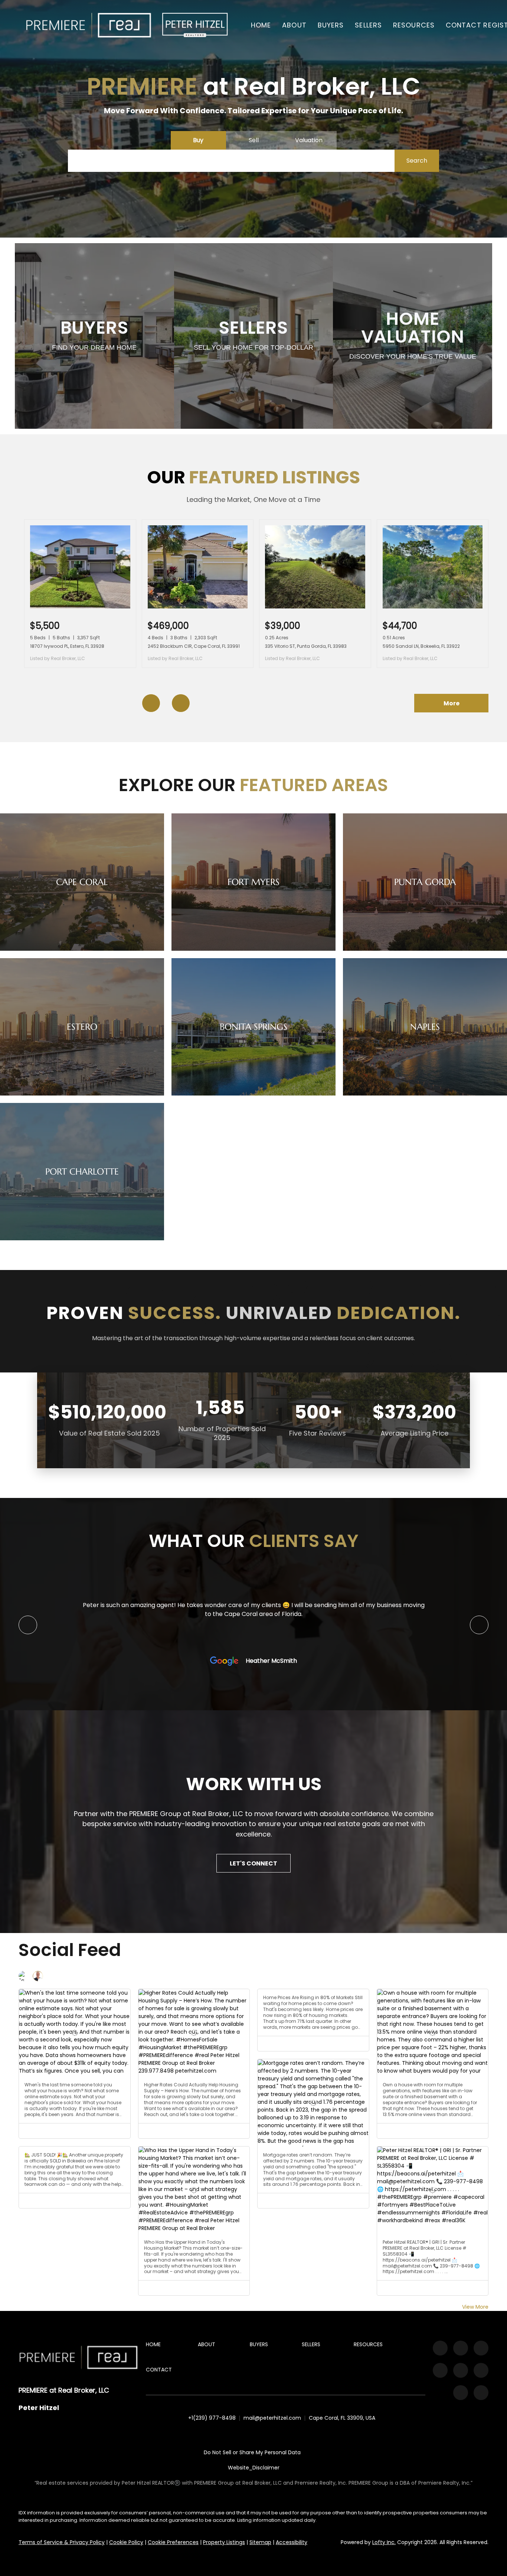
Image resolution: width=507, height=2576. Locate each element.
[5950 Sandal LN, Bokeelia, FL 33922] (433, 607)
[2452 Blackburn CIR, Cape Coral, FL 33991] (198, 607)
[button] (89, 25)
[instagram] (440, 2370)
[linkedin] (461, 2348)
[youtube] (461, 2370)
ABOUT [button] (294, 25)
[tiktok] (481, 2370)
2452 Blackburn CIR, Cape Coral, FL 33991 (194, 646)
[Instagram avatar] (38, 1976)
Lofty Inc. (384, 2542)
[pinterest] (461, 2393)
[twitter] (481, 2348)
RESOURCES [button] (414, 25)
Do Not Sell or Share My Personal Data (252, 2452)
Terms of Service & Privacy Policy (62, 2542)
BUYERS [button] (331, 25)
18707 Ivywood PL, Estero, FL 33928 (67, 646)
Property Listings (224, 2542)
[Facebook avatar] (24, 1976)
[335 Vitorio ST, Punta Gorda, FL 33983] (315, 607)
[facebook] (440, 2348)
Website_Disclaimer (254, 2468)
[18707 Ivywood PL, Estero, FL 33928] (80, 607)
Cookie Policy (126, 2542)
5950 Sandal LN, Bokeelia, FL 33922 (421, 646)
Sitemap (260, 2542)
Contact (464, 25)
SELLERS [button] (368, 25)
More (452, 703)
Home (261, 25)
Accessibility (292, 2542)
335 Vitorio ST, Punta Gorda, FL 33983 (306, 646)
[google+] (481, 2393)
